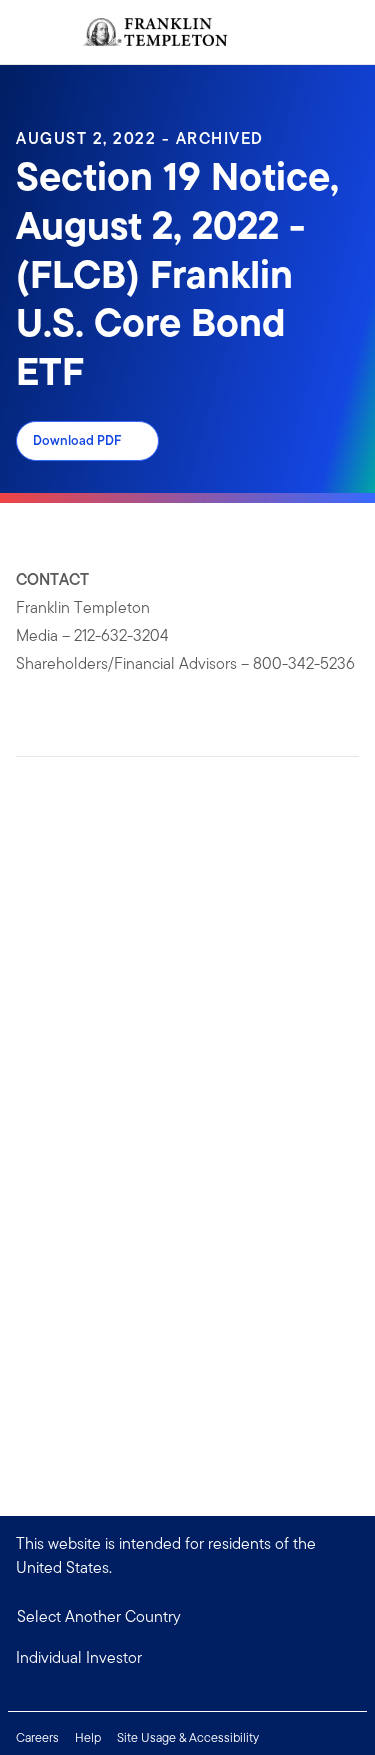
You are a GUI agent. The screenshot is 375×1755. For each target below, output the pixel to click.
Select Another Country (99, 1616)
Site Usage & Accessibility (188, 1737)
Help (88, 1737)
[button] (187, 1658)
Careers (37, 1737)
